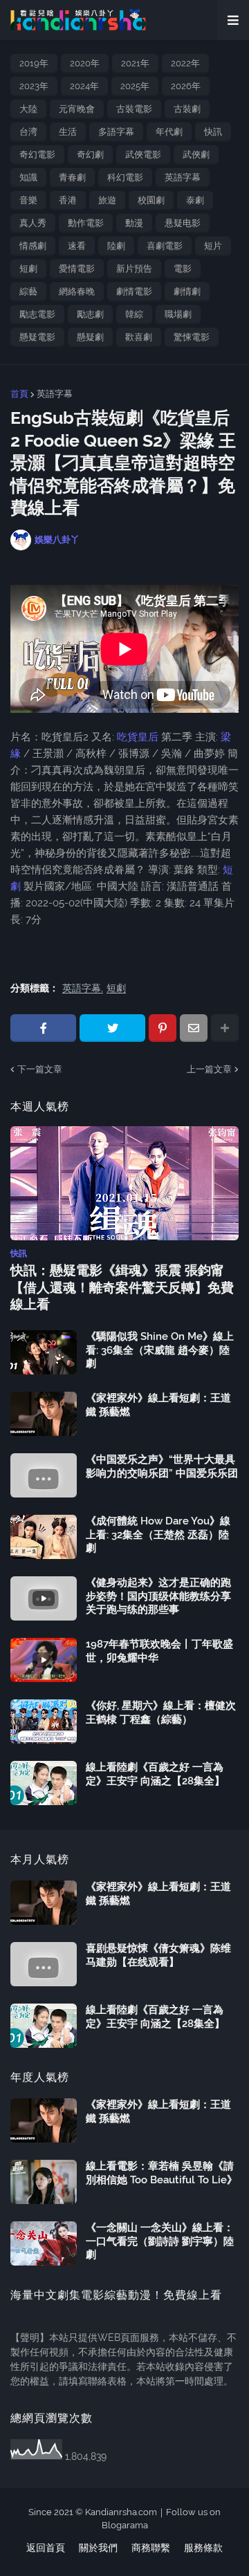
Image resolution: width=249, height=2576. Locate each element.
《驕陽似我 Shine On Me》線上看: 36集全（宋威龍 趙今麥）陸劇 (160, 1350)
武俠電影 (143, 155)
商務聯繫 (151, 2548)
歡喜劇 (139, 337)
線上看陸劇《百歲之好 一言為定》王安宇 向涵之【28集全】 (155, 1774)
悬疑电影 (183, 223)
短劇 (28, 269)
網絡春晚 (77, 291)
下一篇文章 (40, 1069)
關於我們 (98, 2548)
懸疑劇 (90, 337)
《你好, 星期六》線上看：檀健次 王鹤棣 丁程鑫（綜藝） (161, 1712)
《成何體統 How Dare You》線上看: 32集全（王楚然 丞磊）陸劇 (158, 1534)
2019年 (34, 63)
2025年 (135, 86)
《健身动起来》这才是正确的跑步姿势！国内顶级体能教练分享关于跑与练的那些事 (158, 1596)
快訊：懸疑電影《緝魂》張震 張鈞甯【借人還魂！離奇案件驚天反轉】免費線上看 (122, 1287)
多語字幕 (116, 132)
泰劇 (195, 200)
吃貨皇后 (138, 737)
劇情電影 (134, 291)
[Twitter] (112, 1028)
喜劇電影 (165, 246)
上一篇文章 (209, 1069)
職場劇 (178, 314)
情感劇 (33, 246)
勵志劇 (90, 314)
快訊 (213, 132)
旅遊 (107, 200)
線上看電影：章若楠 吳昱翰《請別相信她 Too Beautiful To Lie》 (162, 2173)
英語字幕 (183, 177)
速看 (77, 246)
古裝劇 (187, 109)
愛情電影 (77, 269)
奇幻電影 (37, 155)
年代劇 (169, 132)
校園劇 (151, 200)
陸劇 (116, 246)
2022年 (185, 63)
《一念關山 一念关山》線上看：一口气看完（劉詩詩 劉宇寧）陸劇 (160, 2241)
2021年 (135, 63)
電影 (183, 269)
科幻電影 (125, 177)
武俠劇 (196, 155)
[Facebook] (43, 1028)
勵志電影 (37, 314)
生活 (68, 132)
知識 (28, 177)
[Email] (194, 1028)
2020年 (85, 63)
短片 (213, 246)
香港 (68, 200)
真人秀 (33, 223)
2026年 (186, 86)
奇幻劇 (90, 155)
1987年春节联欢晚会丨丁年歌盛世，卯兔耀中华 (159, 1651)
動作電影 (86, 223)
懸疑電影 (37, 337)
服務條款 (203, 2548)
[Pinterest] (163, 1028)
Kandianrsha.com (121, 2512)
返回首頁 (46, 2548)
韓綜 (134, 314)
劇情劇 (187, 291)
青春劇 (72, 177)
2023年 (34, 86)
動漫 (134, 223)
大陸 (28, 109)
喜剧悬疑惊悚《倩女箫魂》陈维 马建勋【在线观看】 (158, 1955)
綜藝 (28, 291)
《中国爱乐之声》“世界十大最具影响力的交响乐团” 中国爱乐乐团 (162, 1466)
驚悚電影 (192, 337)
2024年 (84, 86)
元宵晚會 (77, 109)
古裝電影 (134, 109)
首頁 (19, 394)
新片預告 (134, 269)
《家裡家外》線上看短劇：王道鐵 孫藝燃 (158, 1405)
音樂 (28, 200)
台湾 (28, 132)
